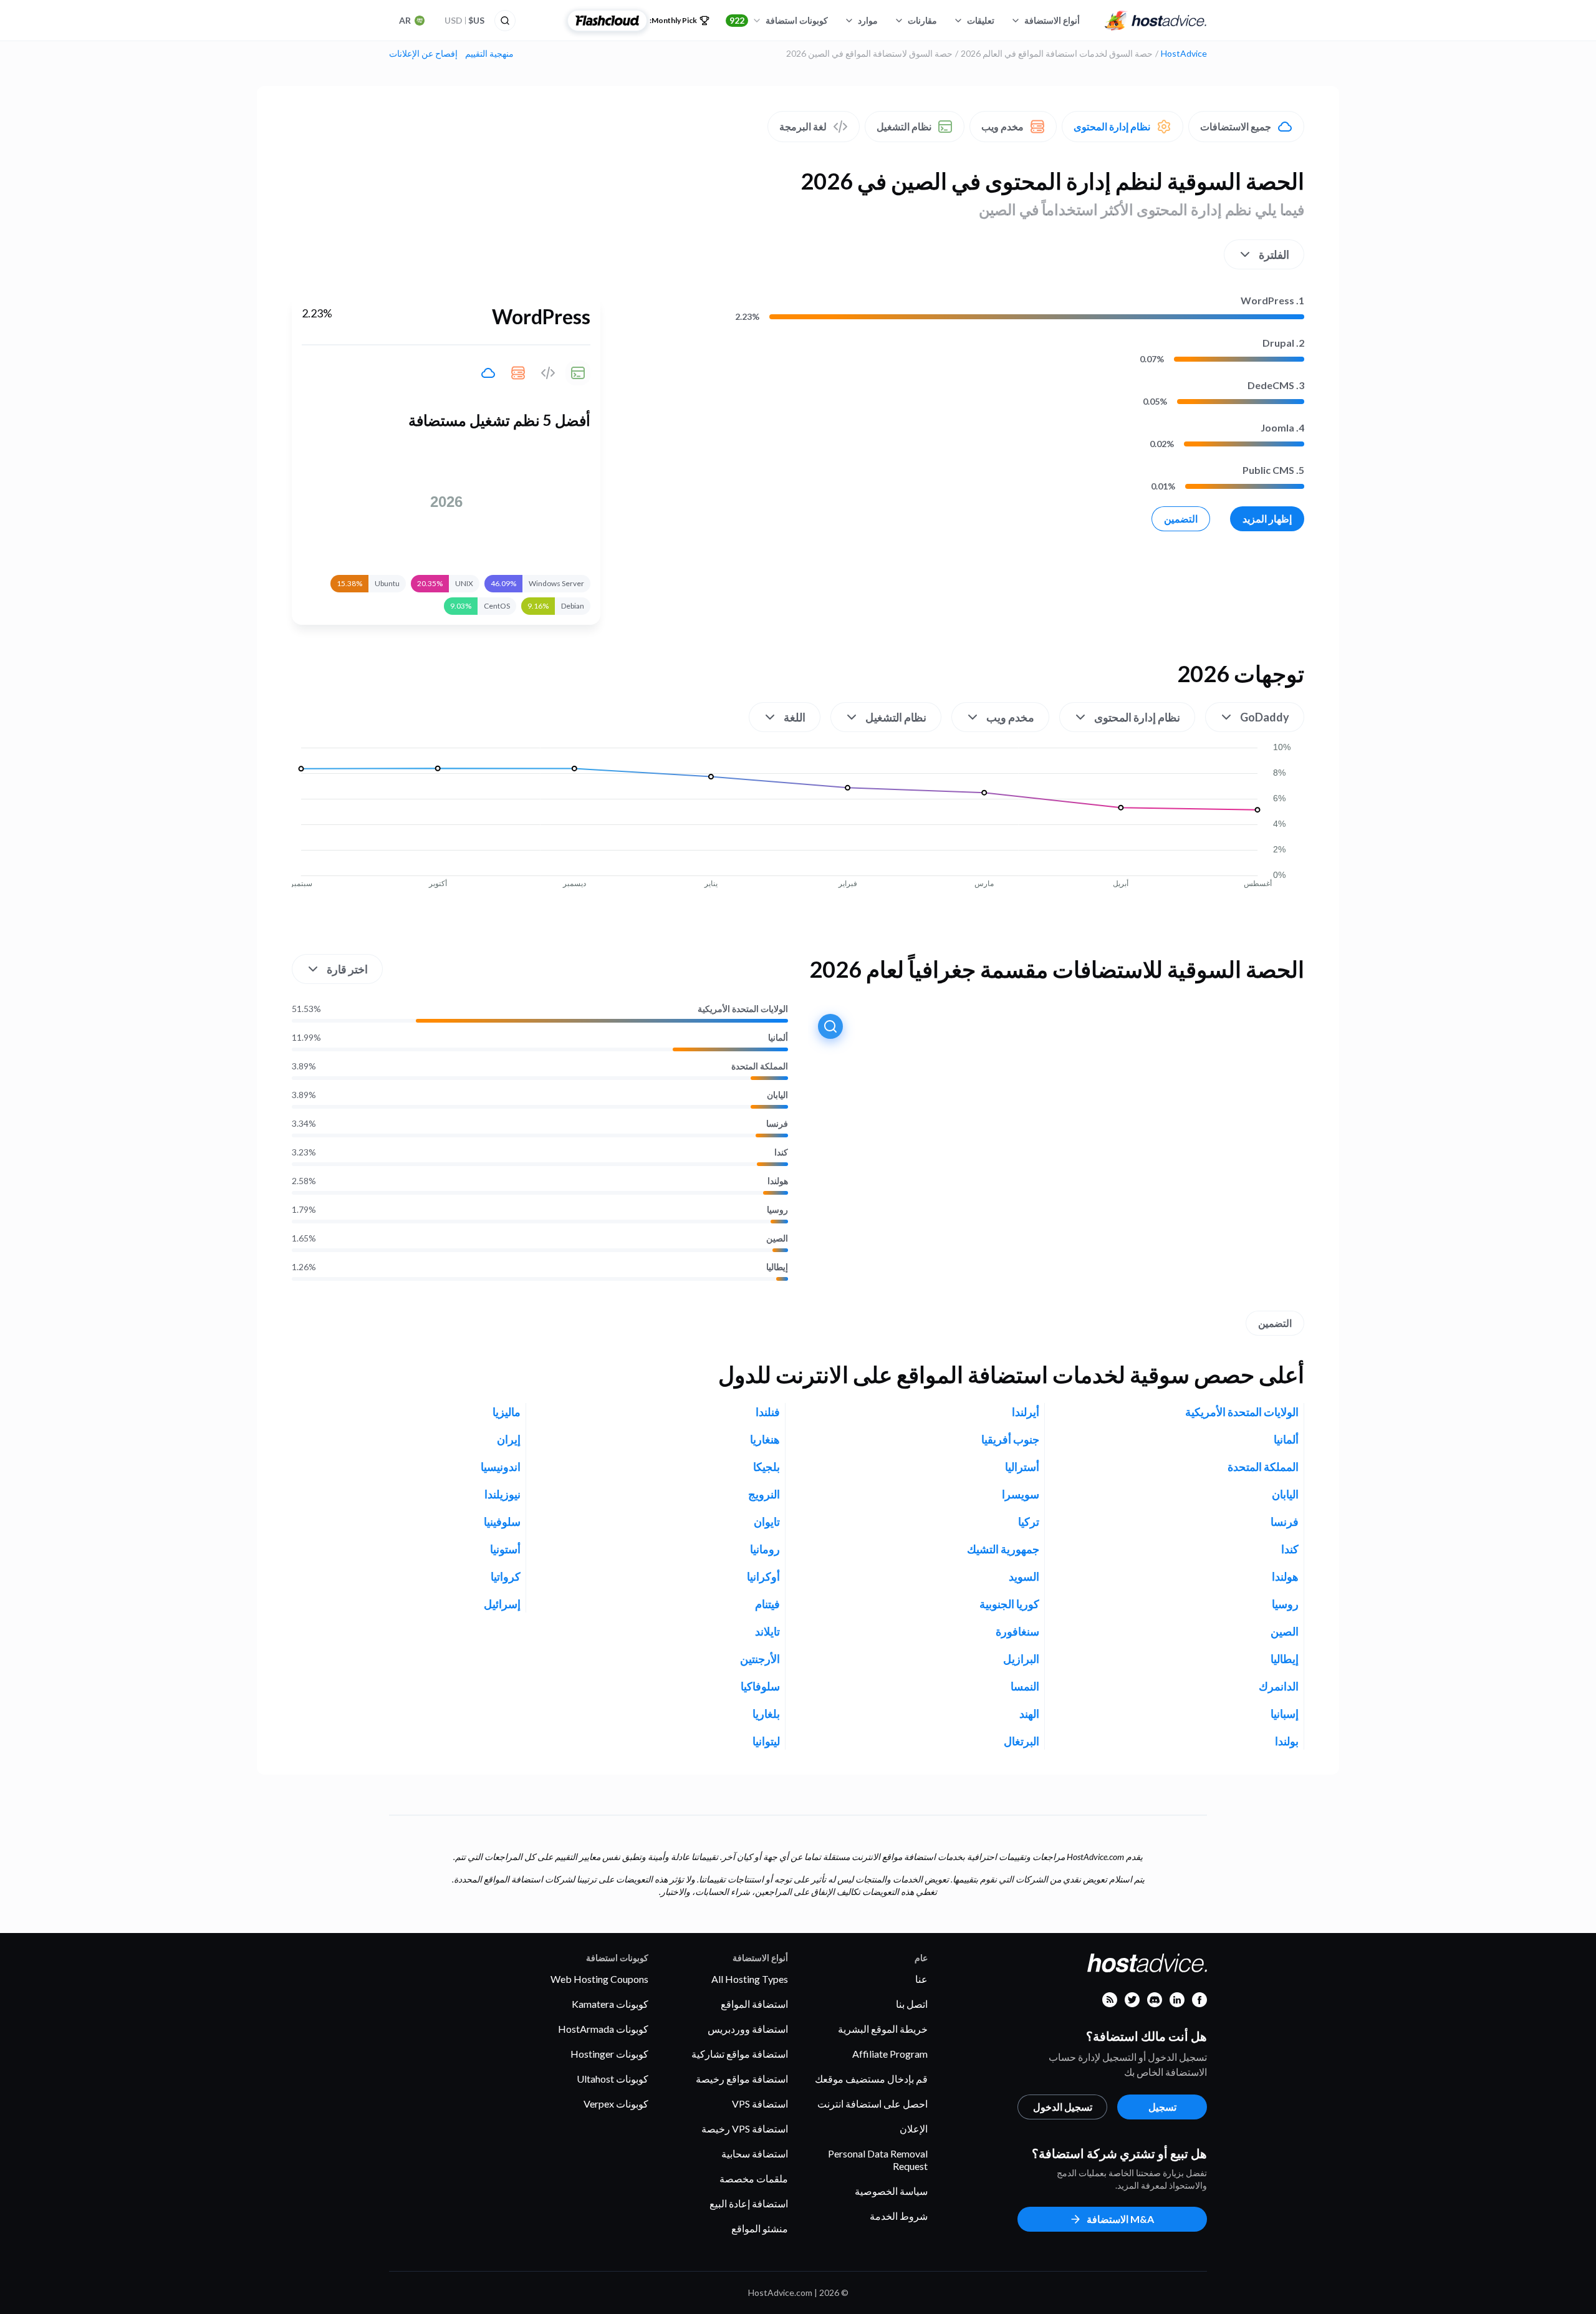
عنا (921, 1979)
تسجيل (1162, 2107)
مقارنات (922, 20)
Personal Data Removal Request (878, 2160)
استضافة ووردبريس (748, 2029)
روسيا (777, 1210)
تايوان (767, 1521)
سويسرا (1021, 1494)
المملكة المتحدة (760, 1066)
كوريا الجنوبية (1009, 1604)
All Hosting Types (750, 1979)
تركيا (1029, 1521)
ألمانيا (778, 1038)
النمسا (1025, 1686)
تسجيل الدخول (1063, 2107)
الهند (1029, 1714)
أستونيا (505, 1549)
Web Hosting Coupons (599, 1979)
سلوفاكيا (760, 1686)
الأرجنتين (760, 1659)
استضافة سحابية (755, 2153)
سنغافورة (1017, 1631)
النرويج (764, 1494)
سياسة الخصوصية (891, 2191)
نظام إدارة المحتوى (1112, 126)
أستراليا (1022, 1467)
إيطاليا (777, 1267)
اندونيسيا (501, 1467)
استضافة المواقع (754, 2004)
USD (464, 20)
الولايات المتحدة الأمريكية (743, 1009)
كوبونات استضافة (779, 20)
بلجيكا (767, 1467)
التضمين (1181, 518)
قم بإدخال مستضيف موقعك (871, 2079)
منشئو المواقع (760, 2228)
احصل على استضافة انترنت (873, 2104)
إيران (509, 1439)
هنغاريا (765, 1439)
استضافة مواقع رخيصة (742, 2079)
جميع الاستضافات (1236, 126)
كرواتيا (506, 1576)
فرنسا (777, 1124)
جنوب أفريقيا (1010, 1439)
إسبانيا (1285, 1714)
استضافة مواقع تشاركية (740, 2054)
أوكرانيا (763, 1576)
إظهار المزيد (1267, 518)
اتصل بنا (912, 2004)
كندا (781, 1152)
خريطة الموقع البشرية (883, 2029)
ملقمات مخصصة (754, 2178)
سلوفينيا (502, 1521)
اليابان (777, 1095)
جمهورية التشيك (1003, 1549)
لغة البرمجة (803, 126)
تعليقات (981, 20)
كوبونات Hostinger (609, 2054)
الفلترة (1274, 254)
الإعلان (914, 2128)
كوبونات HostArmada (603, 2029)
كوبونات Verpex (616, 2104)
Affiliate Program (890, 2054)
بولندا (1287, 1741)
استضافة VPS (760, 2104)
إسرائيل (502, 1604)
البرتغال (1022, 1741)
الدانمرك (1279, 1686)
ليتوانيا (766, 1741)
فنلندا (768, 1412)
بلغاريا (766, 1714)
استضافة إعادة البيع (749, 2203)
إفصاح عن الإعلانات (423, 54)
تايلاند (767, 1631)
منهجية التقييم (489, 54)
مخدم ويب (1002, 126)
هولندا (778, 1181)
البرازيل (1021, 1659)
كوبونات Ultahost (613, 2079)
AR (405, 20)
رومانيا (765, 1549)
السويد (1024, 1576)
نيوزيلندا (502, 1494)
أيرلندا (1026, 1412)
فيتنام (767, 1604)
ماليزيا (507, 1412)
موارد (868, 20)
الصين (777, 1238)
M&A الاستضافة (1120, 2219)
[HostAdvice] (1156, 21)
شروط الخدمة (899, 2216)
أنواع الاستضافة (1052, 20)
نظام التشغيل (904, 126)
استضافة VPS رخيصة (745, 2128)
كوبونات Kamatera (610, 2004)
